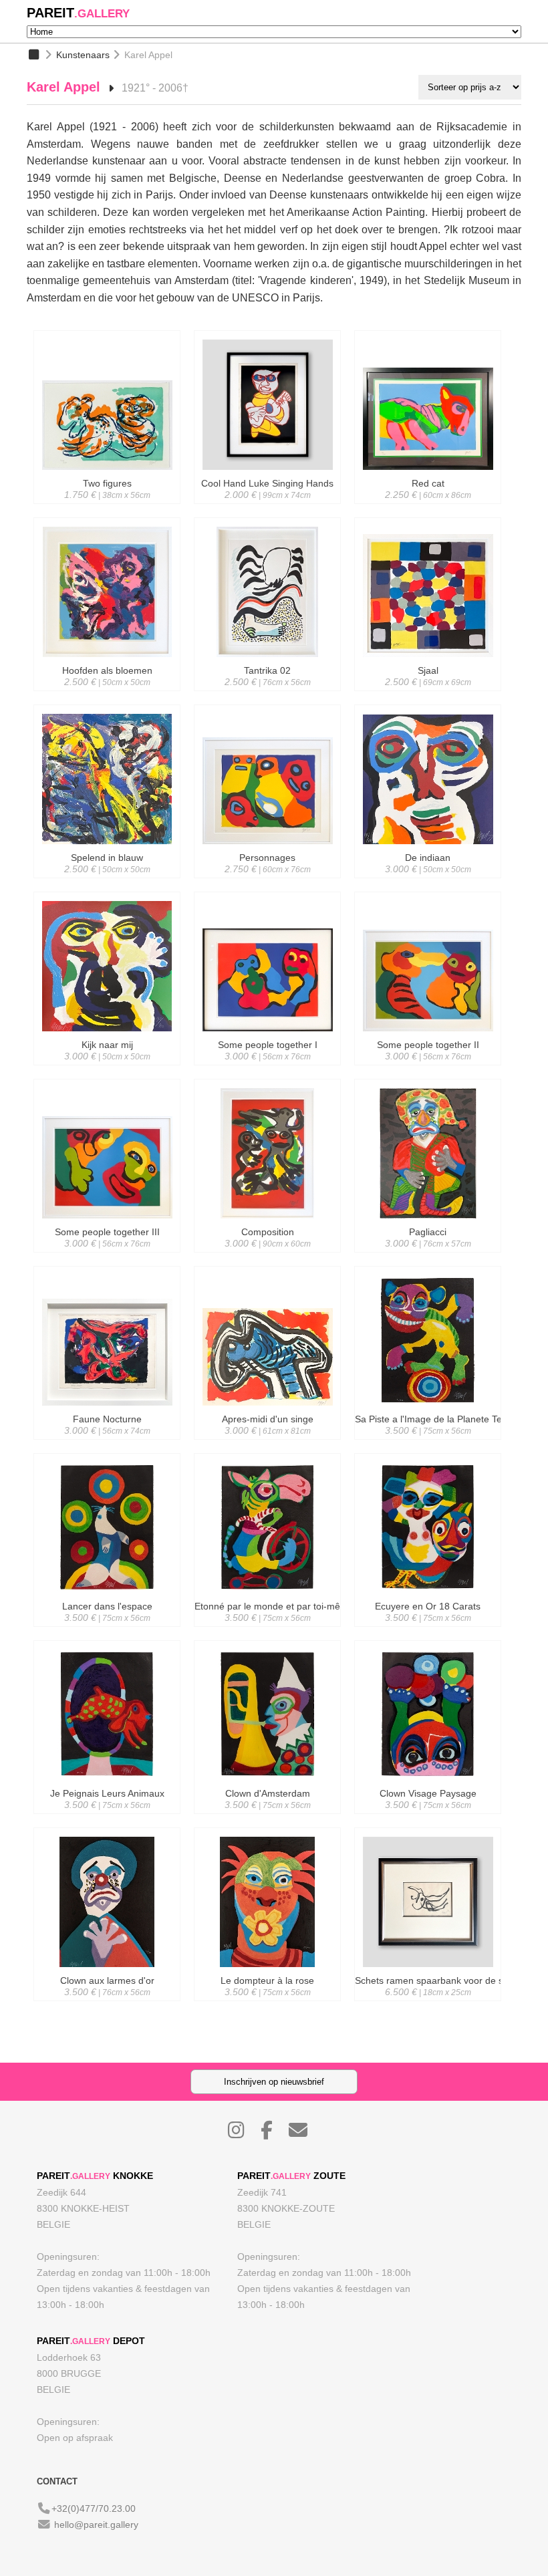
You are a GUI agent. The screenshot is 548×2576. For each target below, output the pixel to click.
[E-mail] (305, 2134)
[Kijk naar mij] (107, 1069)
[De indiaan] (428, 882)
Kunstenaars (83, 55)
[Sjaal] (428, 694)
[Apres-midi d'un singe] (267, 1443)
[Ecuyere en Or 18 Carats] (428, 1630)
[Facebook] (273, 2134)
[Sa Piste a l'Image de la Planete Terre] (428, 1443)
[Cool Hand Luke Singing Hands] (267, 507)
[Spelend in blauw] (107, 882)
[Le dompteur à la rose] (267, 2005)
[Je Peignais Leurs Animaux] (107, 1817)
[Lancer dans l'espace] (107, 1630)
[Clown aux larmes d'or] (107, 2005)
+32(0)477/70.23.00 (94, 2508)
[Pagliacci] (428, 1256)
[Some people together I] (267, 1069)
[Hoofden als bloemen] (107, 694)
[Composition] (267, 1256)
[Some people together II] (428, 1069)
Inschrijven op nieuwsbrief (274, 2082)
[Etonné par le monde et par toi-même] (267, 1630)
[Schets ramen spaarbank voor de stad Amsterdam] (428, 2005)
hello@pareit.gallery (96, 2525)
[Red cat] (428, 507)
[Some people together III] (107, 1256)
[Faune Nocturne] (107, 1443)
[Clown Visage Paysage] (428, 1817)
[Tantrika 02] (267, 694)
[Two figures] (107, 507)
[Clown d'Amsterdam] (267, 1817)
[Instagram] (243, 2134)
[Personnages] (267, 882)
